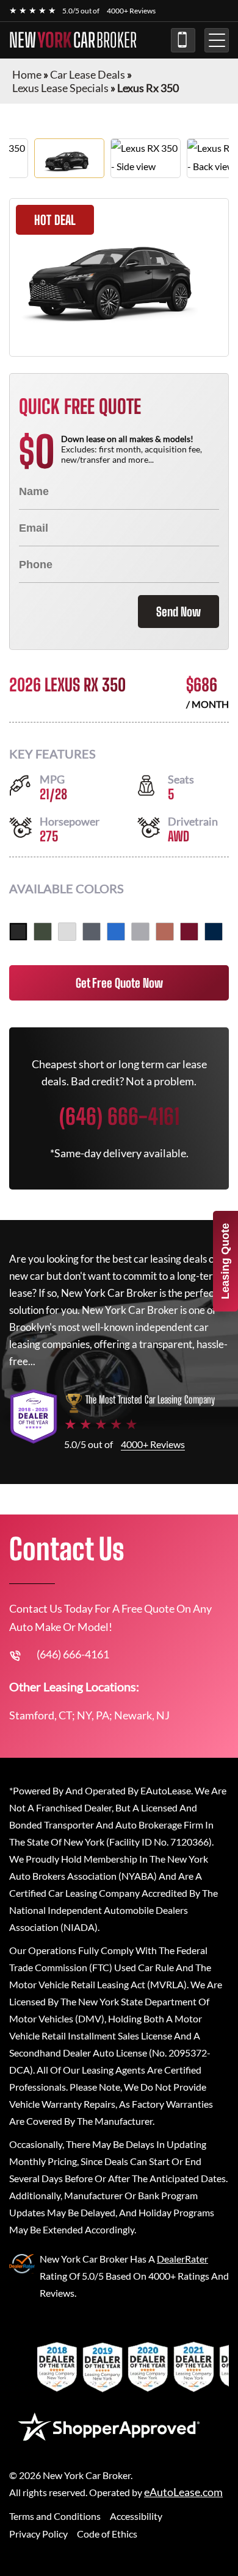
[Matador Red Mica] (189, 932)
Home (27, 74)
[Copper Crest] (165, 932)
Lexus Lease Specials (60, 88)
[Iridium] (140, 932)
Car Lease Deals (88, 74)
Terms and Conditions (55, 2516)
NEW (73, 40)
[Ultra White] (67, 932)
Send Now (179, 612)
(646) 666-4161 (183, 40)
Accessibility (136, 2516)
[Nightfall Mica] (214, 932)
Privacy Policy (38, 2534)
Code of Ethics (107, 2534)
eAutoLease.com (183, 2492)
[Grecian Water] (116, 932)
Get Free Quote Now (119, 983)
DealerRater (182, 2259)
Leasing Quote (225, 1261)
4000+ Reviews (131, 11)
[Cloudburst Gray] (92, 932)
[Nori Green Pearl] (43, 932)
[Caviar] (18, 932)
